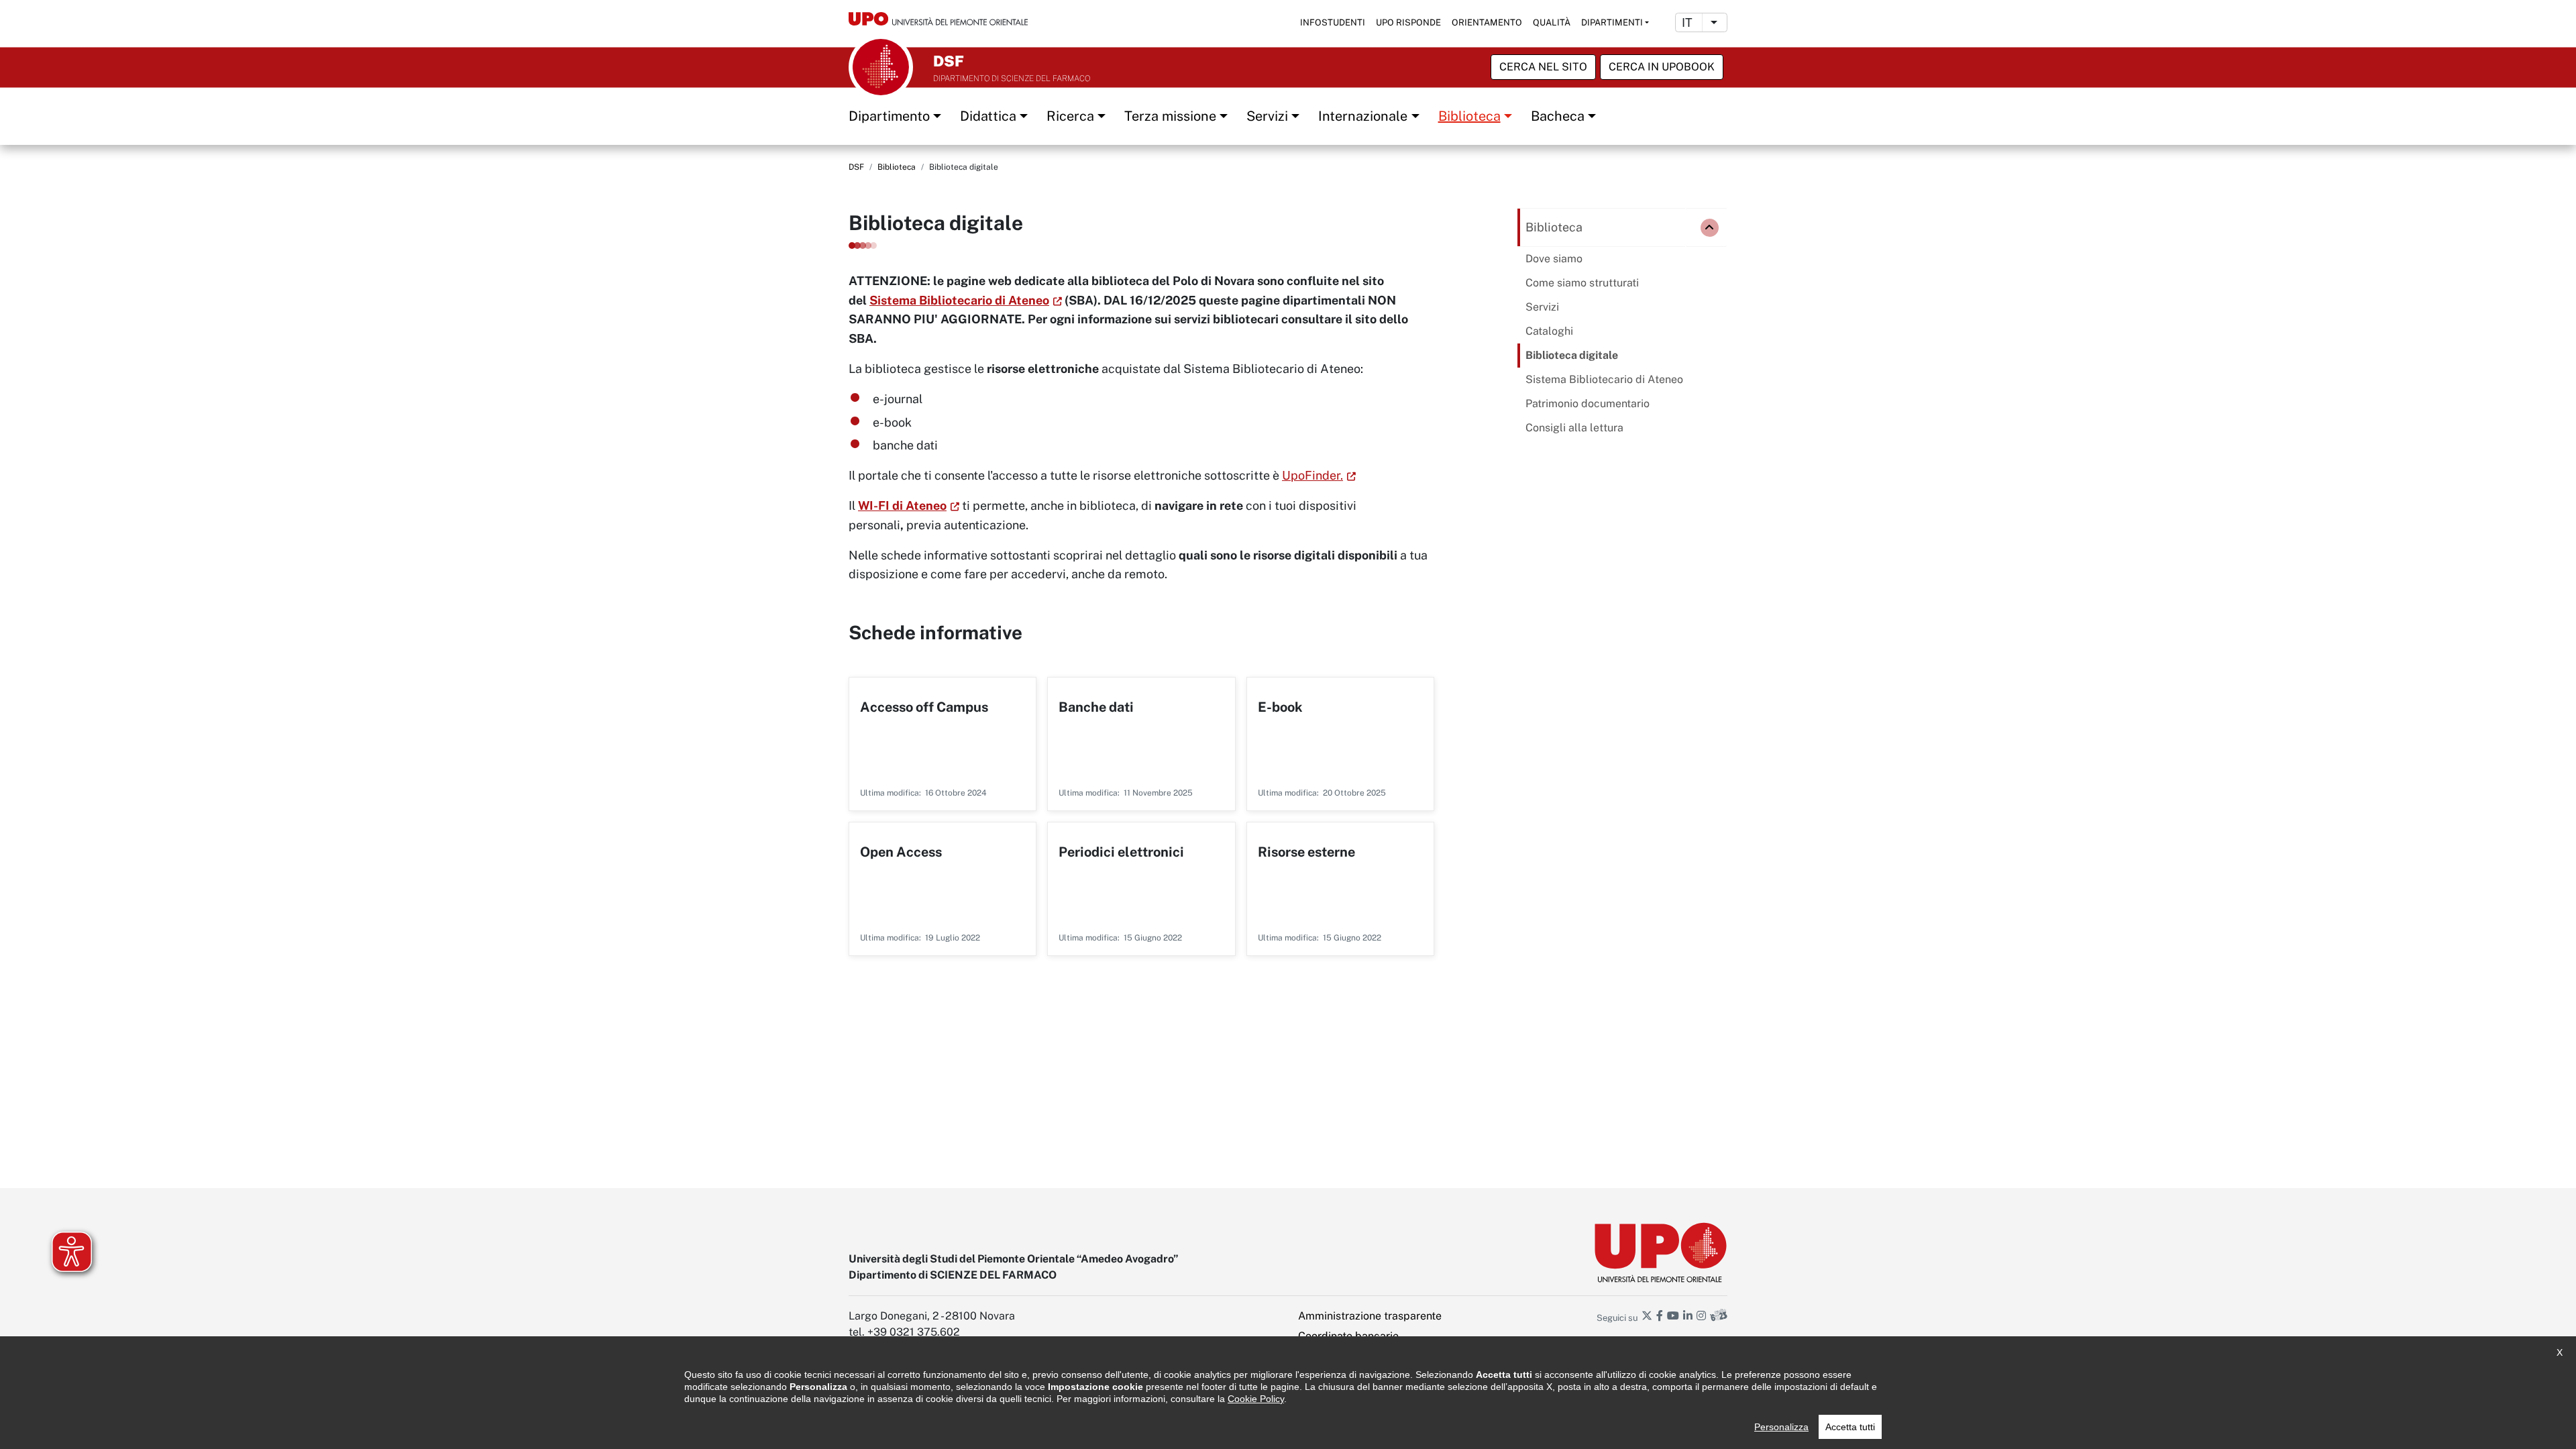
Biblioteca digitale (1572, 355)
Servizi (1267, 116)
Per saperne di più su (943, 744)
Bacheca (1558, 116)
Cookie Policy (1256, 1399)
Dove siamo (1554, 259)
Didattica (988, 116)
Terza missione (1170, 116)
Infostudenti (1333, 22)
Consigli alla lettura (1574, 428)
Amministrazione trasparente (1370, 1316)
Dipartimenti (1612, 22)
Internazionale (1363, 116)
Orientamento (1487, 22)
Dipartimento (889, 116)
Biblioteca (1469, 116)
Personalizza (1781, 1427)
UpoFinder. (1312, 475)
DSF (856, 167)
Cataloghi (1549, 331)
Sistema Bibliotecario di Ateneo (959, 300)
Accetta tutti (1850, 1427)
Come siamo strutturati (1582, 283)
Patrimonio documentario (1588, 404)
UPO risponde (1408, 22)
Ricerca (1070, 116)
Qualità (1552, 22)
